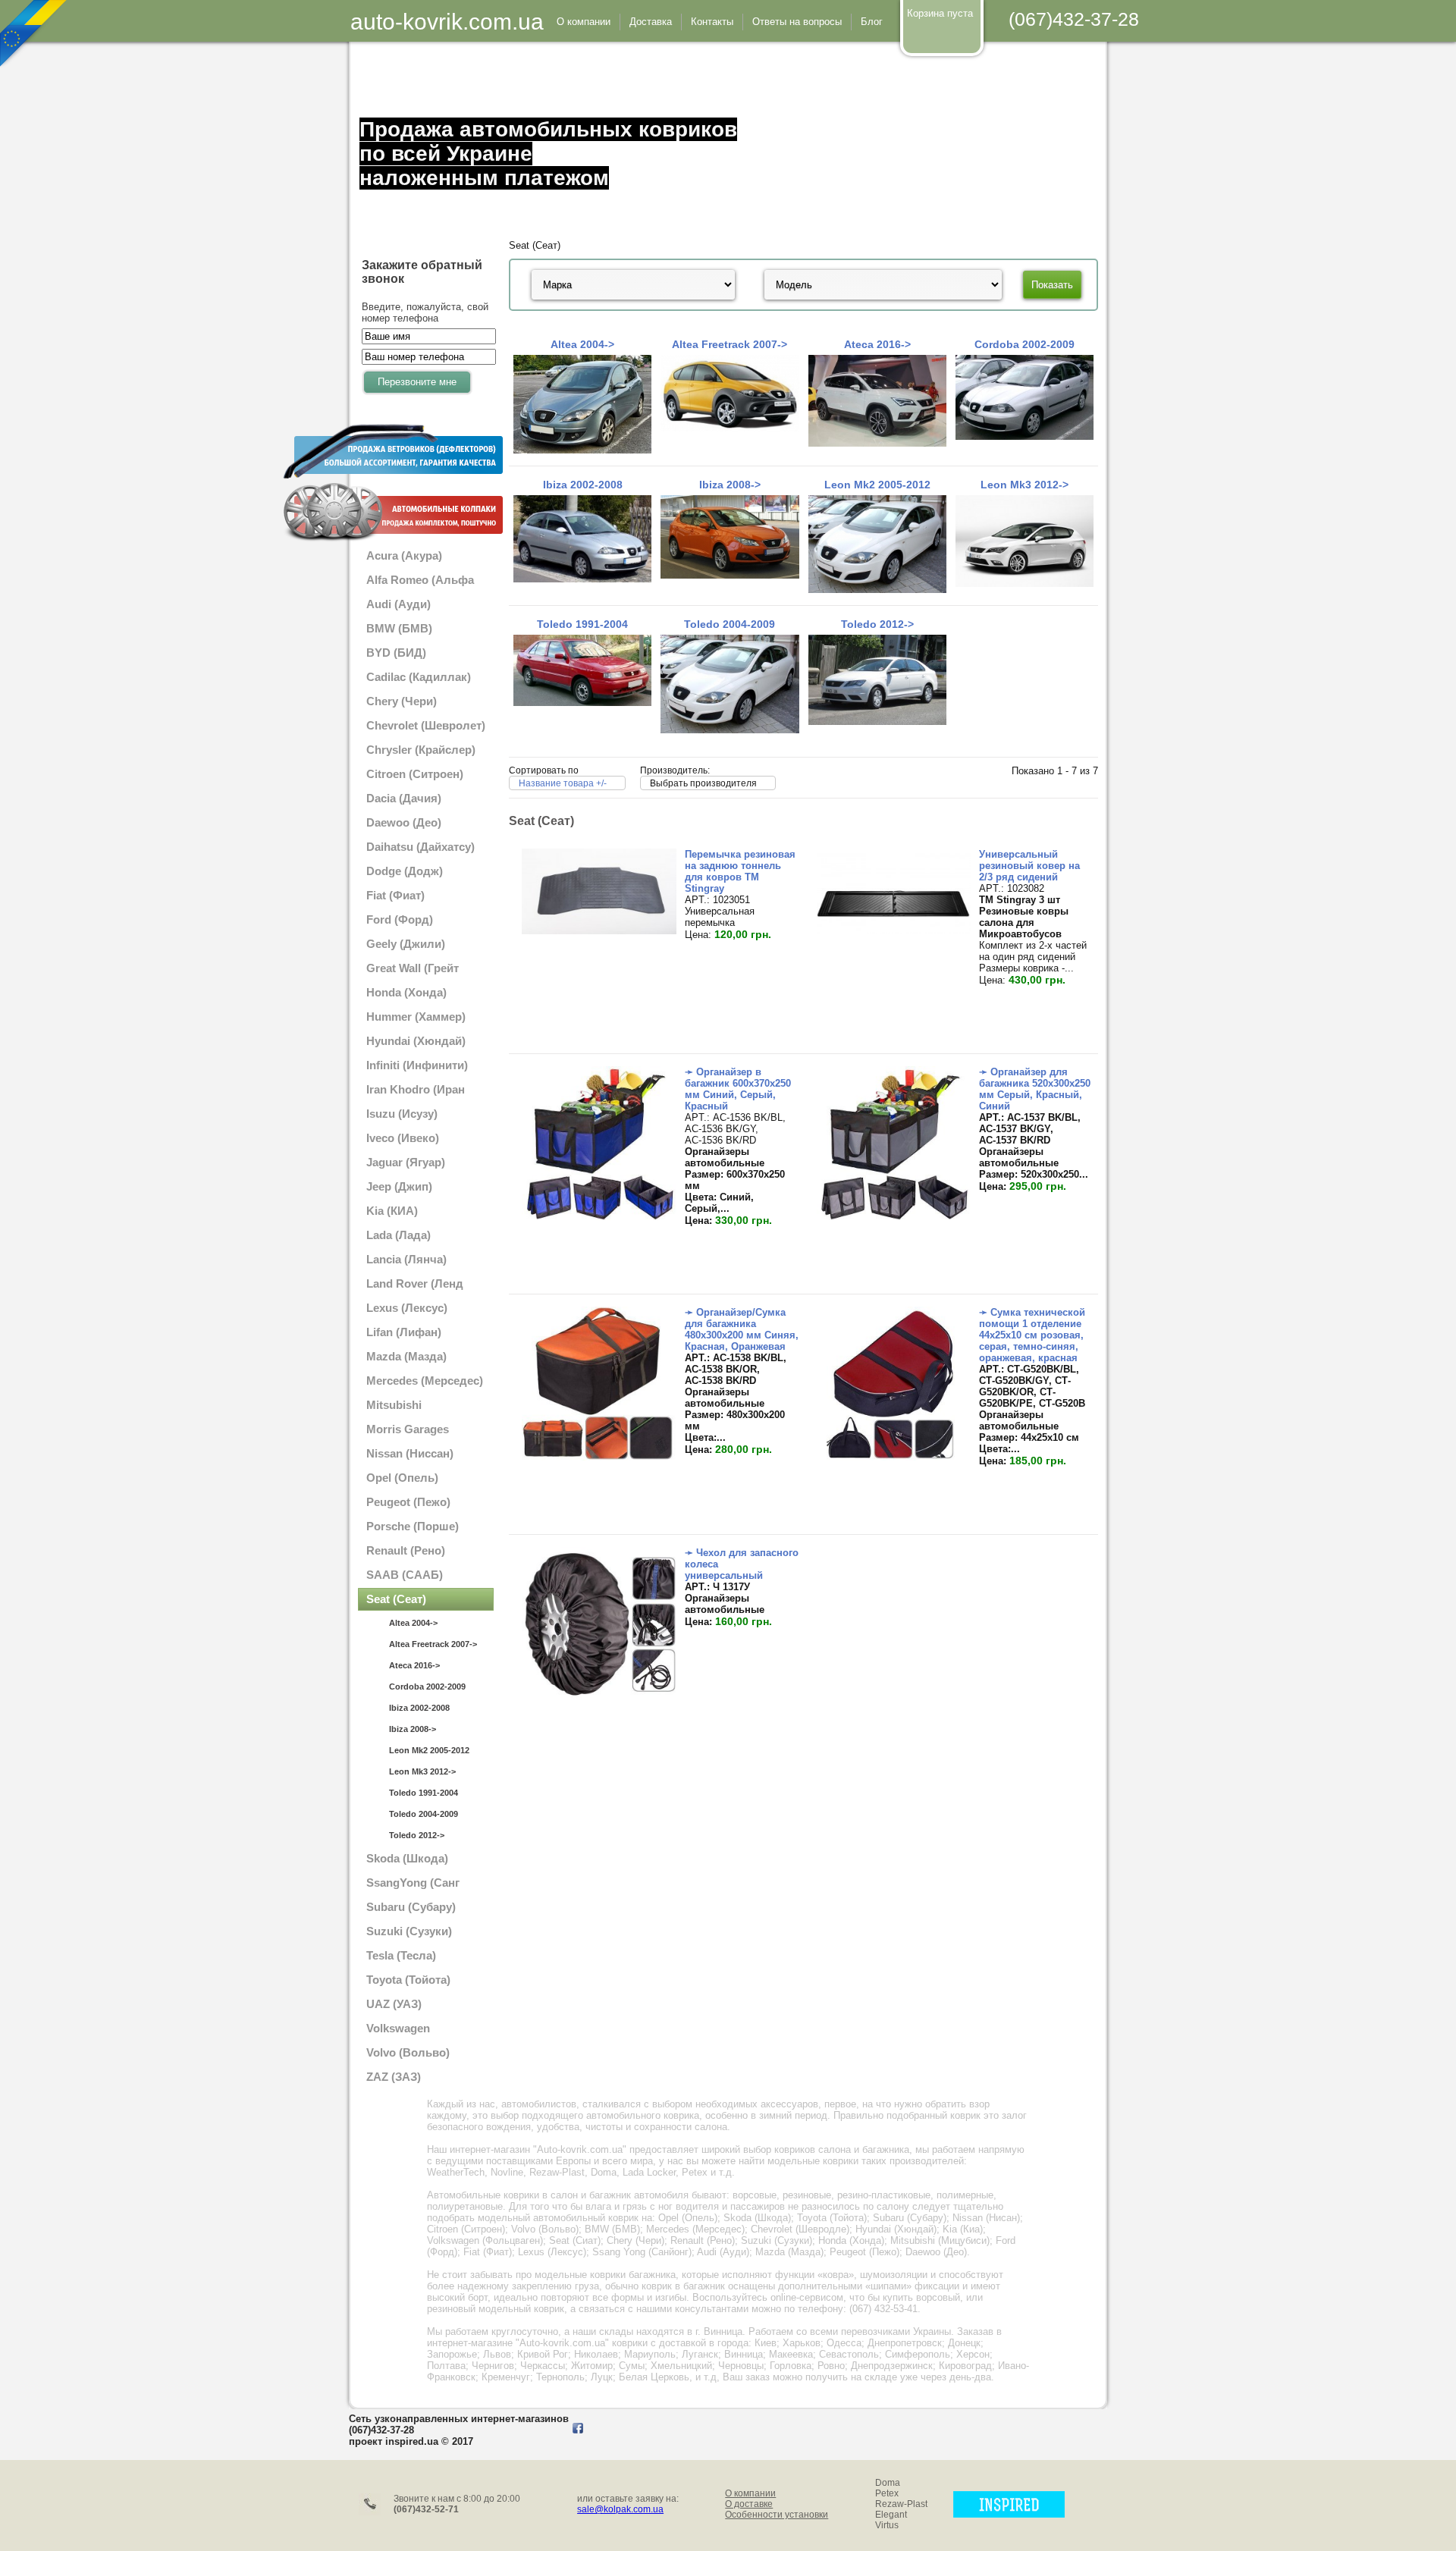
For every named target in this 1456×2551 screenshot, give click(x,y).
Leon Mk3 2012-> (422, 1771)
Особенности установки (777, 2515)
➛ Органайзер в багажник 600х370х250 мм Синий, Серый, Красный (738, 1089)
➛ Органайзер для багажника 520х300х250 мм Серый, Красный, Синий (1035, 1089)
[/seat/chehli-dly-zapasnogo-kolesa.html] (599, 1698)
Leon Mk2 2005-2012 (429, 1750)
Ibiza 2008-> (413, 1729)
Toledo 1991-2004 (424, 1793)
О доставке (749, 2504)
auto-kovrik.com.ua (447, 22)
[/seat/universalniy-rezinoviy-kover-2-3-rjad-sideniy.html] (894, 931)
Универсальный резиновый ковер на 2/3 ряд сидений (1029, 866)
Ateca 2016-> (414, 1665)
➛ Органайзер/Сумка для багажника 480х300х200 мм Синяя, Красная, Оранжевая (742, 1329)
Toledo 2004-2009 (424, 1814)
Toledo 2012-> (417, 1835)
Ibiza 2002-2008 (419, 1708)
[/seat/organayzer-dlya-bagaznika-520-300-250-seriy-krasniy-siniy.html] (894, 1217)
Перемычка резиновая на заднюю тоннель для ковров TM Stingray (740, 871)
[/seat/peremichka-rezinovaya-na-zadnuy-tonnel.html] (599, 931)
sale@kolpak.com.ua (620, 2509)
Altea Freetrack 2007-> (433, 1644)
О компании (750, 2493)
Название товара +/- (563, 783)
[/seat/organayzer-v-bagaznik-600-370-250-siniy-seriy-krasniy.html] (599, 1217)
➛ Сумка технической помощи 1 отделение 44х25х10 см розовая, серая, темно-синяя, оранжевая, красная (1032, 1335)
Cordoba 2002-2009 (427, 1687)
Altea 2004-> (413, 1623)
